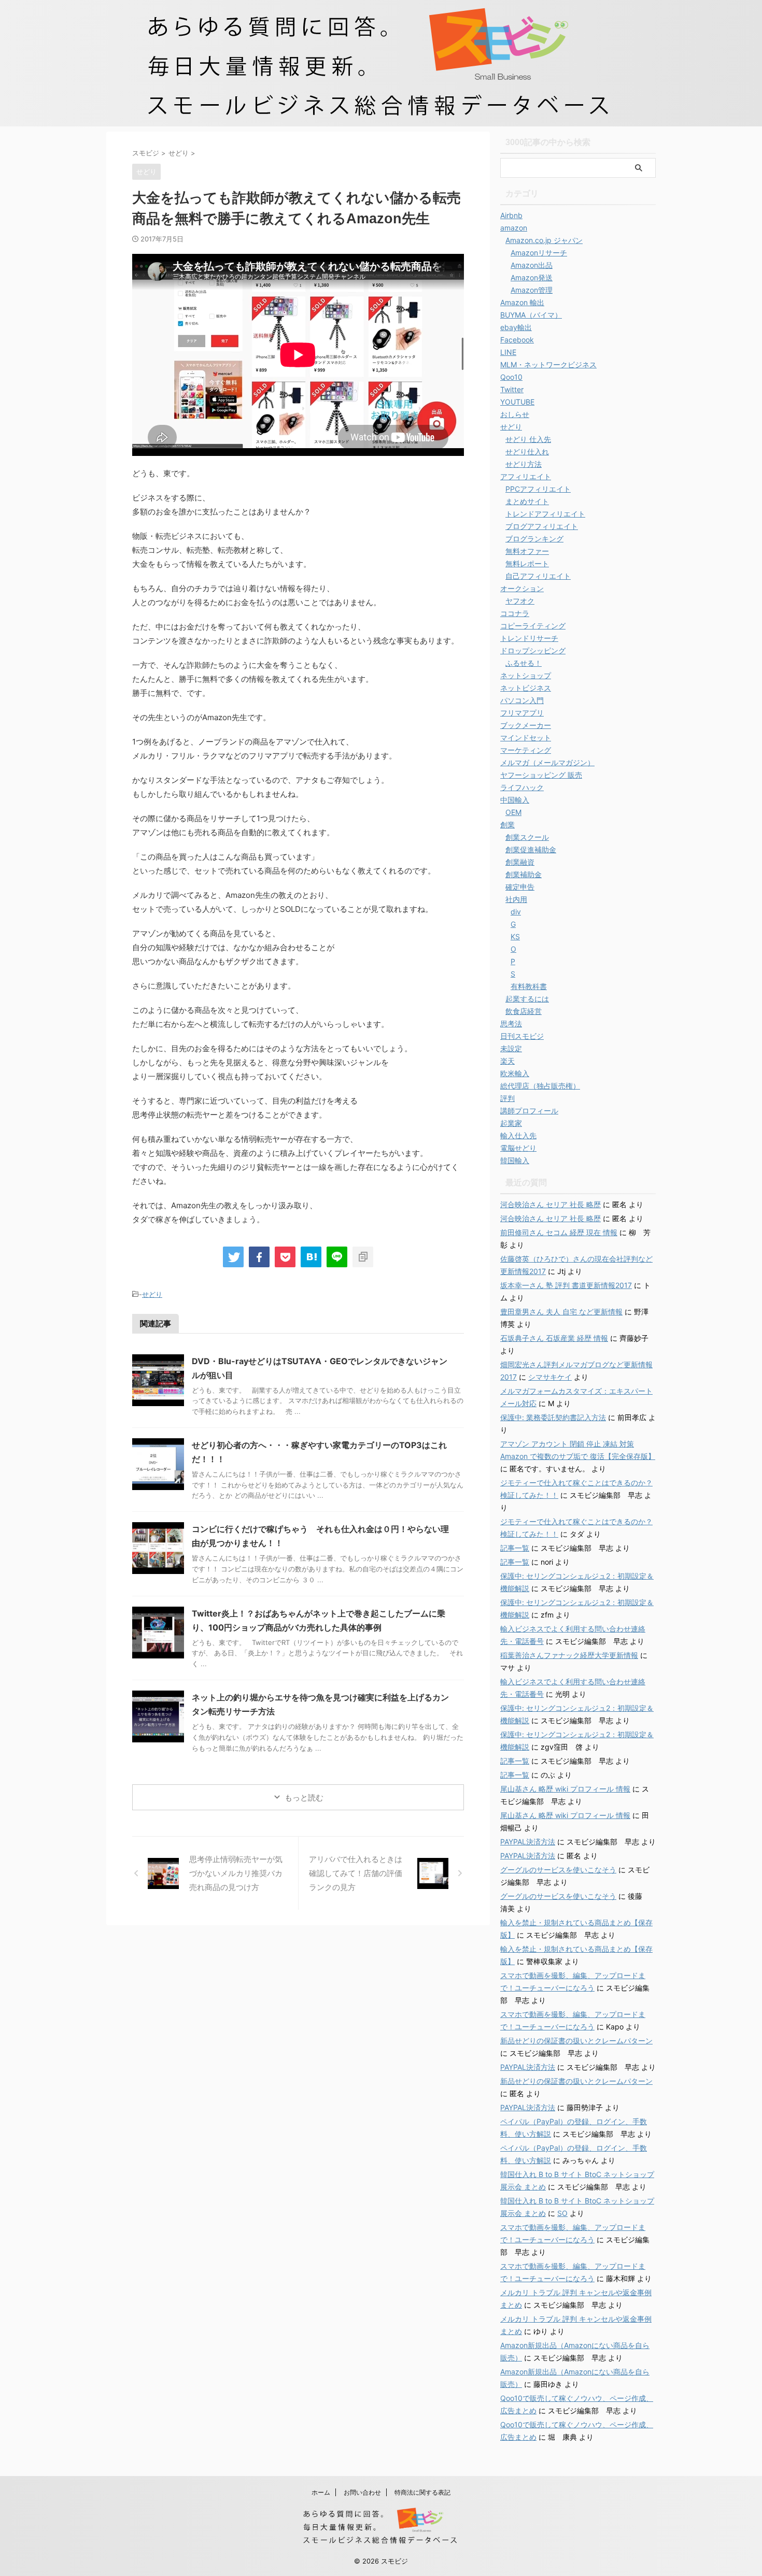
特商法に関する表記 (422, 2492)
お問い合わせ (362, 2492)
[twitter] (233, 1257)
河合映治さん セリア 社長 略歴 (551, 1204)
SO (562, 2213)
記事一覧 (515, 1548)
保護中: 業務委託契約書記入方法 (553, 1417)
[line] (337, 1257)
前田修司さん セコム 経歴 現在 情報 (559, 1232)
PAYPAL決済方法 (528, 1842)
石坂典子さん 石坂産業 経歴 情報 (554, 1338)
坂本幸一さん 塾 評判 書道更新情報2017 (566, 1285)
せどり (152, 1294)
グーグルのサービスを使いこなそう (558, 1870)
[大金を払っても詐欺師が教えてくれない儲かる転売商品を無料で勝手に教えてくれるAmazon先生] (311, 1257)
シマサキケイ (550, 1377)
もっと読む (304, 1798)
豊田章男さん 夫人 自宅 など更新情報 (561, 1312)
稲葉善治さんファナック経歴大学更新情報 (569, 1655)
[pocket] (285, 1257)
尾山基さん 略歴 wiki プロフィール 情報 (565, 1789)
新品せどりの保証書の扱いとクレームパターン (576, 2041)
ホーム (321, 2492)
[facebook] (259, 1257)
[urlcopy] (363, 1257)
